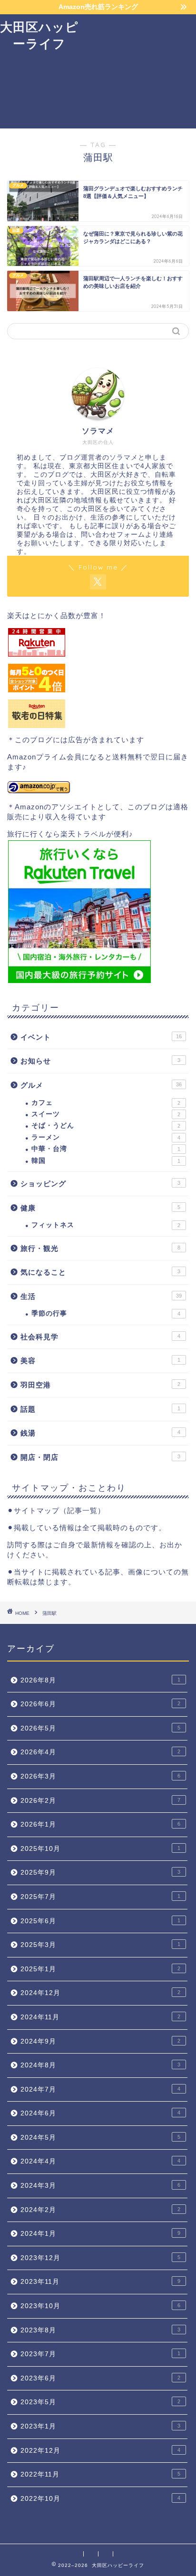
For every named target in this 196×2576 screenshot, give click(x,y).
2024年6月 (100, 2113)
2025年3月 (100, 1945)
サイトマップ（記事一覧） (59, 1510)
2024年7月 (100, 2089)
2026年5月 (100, 1728)
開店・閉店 (100, 1457)
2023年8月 (100, 2330)
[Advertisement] (137, 71)
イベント (101, 1037)
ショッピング (100, 1184)
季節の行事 (106, 1313)
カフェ (106, 1103)
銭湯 (100, 1433)
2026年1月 (100, 1824)
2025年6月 (100, 1921)
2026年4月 (100, 1752)
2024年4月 (100, 2161)
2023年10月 (100, 2306)
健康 (100, 1208)
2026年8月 (100, 1680)
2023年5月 (100, 2402)
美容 (100, 1361)
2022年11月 (100, 2474)
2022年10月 (100, 2499)
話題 (100, 1409)
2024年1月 (100, 2234)
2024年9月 (100, 2041)
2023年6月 (100, 2378)
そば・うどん (106, 1126)
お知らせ (100, 1061)
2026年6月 (100, 1704)
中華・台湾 (106, 1149)
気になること (100, 1272)
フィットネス (106, 1225)
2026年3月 (100, 1776)
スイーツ (106, 1114)
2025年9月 (100, 1873)
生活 (101, 1296)
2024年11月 (100, 2017)
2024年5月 (100, 2138)
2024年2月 (100, 2210)
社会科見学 (100, 1337)
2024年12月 (100, 1993)
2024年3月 (100, 2186)
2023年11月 (100, 2282)
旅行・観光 (100, 1248)
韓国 (106, 1161)
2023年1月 (100, 2426)
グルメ (101, 1085)
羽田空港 (100, 1385)
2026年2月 (100, 1801)
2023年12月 (100, 2258)
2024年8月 (100, 2065)
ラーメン (106, 1137)
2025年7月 (100, 1897)
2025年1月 (100, 1969)
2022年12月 (100, 2451)
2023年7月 (100, 2354)
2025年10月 (100, 1849)
